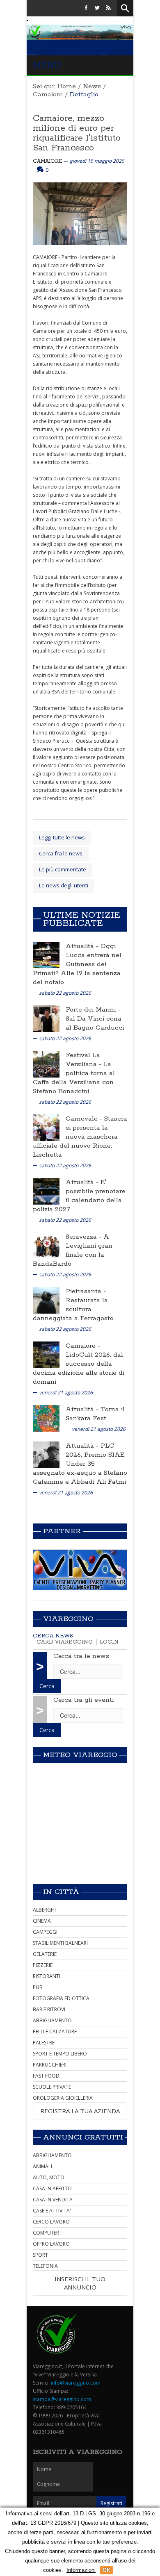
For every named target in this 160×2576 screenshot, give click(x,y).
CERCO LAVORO (51, 2222)
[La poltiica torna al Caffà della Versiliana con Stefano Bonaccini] (46, 1063)
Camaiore (48, 94)
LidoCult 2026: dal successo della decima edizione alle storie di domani (79, 1368)
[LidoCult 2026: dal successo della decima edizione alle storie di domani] (46, 1354)
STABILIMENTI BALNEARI (60, 1943)
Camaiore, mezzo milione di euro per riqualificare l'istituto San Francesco (77, 133)
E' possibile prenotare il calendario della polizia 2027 (79, 1196)
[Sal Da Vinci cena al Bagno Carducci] (46, 1018)
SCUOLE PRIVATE (52, 2087)
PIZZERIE (43, 1965)
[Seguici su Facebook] (86, 8)
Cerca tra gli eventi (83, 1700)
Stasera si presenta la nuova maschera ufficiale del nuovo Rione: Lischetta (80, 1137)
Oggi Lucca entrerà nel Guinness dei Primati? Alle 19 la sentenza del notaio (77, 964)
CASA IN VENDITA (53, 2200)
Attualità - (83, 946)
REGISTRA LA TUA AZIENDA (80, 2111)
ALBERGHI (44, 1910)
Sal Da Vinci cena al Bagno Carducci (95, 1023)
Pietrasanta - (86, 1291)
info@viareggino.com (76, 2383)
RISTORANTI (47, 1976)
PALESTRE (44, 2043)
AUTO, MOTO (49, 2177)
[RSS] (108, 8)
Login (109, 1642)
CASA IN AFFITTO (52, 2188)
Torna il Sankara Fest (95, 1414)
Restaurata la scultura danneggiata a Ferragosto (73, 1309)
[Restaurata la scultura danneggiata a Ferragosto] (46, 1299)
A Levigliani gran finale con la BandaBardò (73, 1250)
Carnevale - (85, 1119)
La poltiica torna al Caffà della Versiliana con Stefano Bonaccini (74, 1078)
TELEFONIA (45, 2266)
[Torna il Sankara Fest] (46, 1418)
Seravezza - (85, 1237)
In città (61, 1892)
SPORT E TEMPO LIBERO (60, 2054)
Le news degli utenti (64, 885)
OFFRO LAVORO (51, 2244)
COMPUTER (46, 2233)
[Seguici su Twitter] (97, 8)
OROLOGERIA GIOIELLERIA (63, 2098)
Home (66, 86)
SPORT (40, 2255)
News (92, 86)
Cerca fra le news (61, 853)
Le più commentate (63, 869)
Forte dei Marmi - (93, 1010)
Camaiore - (83, 1346)
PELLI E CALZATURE (55, 2031)
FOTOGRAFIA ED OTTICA (61, 1998)
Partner (62, 1531)
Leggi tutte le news (62, 837)
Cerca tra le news (81, 1656)
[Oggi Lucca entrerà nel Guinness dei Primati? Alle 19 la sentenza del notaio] (46, 954)
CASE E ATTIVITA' (52, 2211)
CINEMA (42, 1921)
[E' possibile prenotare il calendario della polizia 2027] (46, 1190)
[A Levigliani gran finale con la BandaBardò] (46, 1245)
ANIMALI (42, 2166)
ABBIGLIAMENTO (52, 2020)
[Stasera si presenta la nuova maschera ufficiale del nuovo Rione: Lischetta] (46, 1127)
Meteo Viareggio (80, 1755)
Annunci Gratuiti (83, 2137)
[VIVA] (80, 1570)
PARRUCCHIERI (50, 2065)
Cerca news (53, 1636)
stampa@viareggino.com (62, 2399)
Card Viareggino (65, 1642)
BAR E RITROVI (49, 2009)
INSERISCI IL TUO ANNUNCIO (80, 2283)
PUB (38, 1987)
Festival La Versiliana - (85, 1060)
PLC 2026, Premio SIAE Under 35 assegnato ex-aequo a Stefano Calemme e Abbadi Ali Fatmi (80, 1464)
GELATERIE (45, 1954)
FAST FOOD (46, 2076)
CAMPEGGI (45, 1932)
